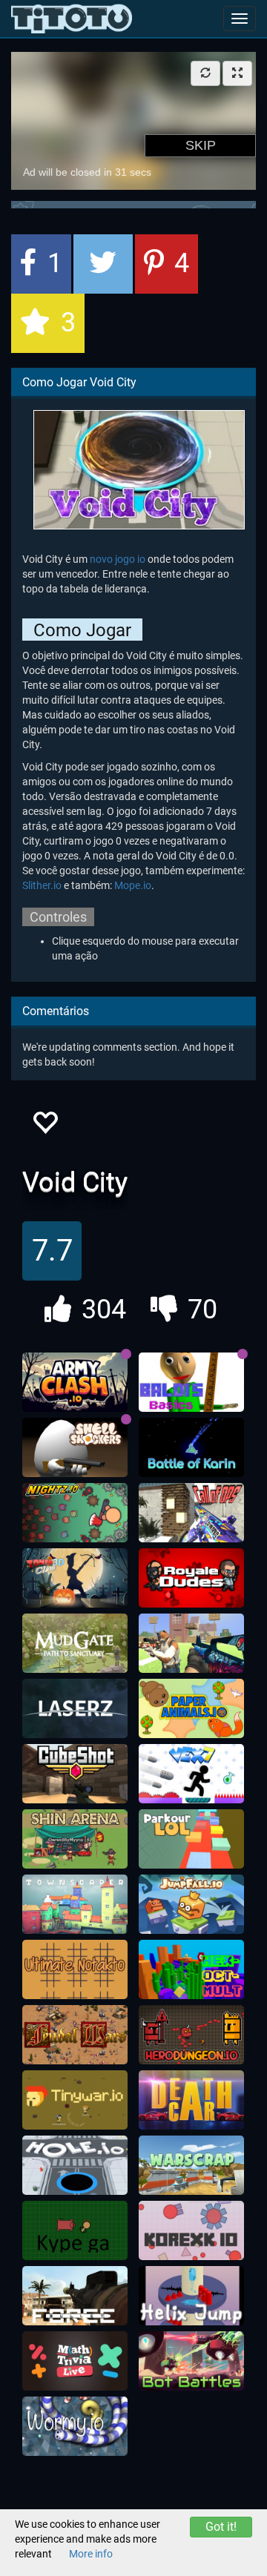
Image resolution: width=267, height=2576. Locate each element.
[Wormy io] (75, 2426)
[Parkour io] (191, 1839)
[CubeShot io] (75, 1774)
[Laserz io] (75, 1708)
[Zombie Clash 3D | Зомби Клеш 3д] (75, 1578)
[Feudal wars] (75, 2035)
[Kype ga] (75, 2230)
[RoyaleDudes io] (191, 1578)
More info (91, 2554)
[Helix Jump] (191, 2296)
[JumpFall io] (191, 1904)
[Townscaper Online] (75, 1904)
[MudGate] (75, 1643)
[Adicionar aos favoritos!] (44, 1127)
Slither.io (42, 885)
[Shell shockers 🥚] (75, 1447)
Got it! (221, 2527)
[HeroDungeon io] (191, 2035)
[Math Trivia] (75, 2361)
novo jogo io (118, 559)
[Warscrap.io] (191, 2165)
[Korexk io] (191, 2230)
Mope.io (133, 885)
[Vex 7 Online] (191, 1774)
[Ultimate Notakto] (75, 1969)
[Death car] (191, 2100)
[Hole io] (75, 2165)
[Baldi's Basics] (191, 1382)
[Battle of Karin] (191, 1447)
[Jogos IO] (72, 19)
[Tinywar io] (75, 2100)
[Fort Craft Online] (191, 1643)
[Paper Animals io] (191, 1708)
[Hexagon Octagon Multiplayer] (191, 1969)
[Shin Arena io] (75, 1839)
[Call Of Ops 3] (191, 1513)
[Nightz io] (75, 1513)
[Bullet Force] (75, 2296)
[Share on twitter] (103, 264)
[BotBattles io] (191, 2361)
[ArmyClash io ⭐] (75, 1382)
